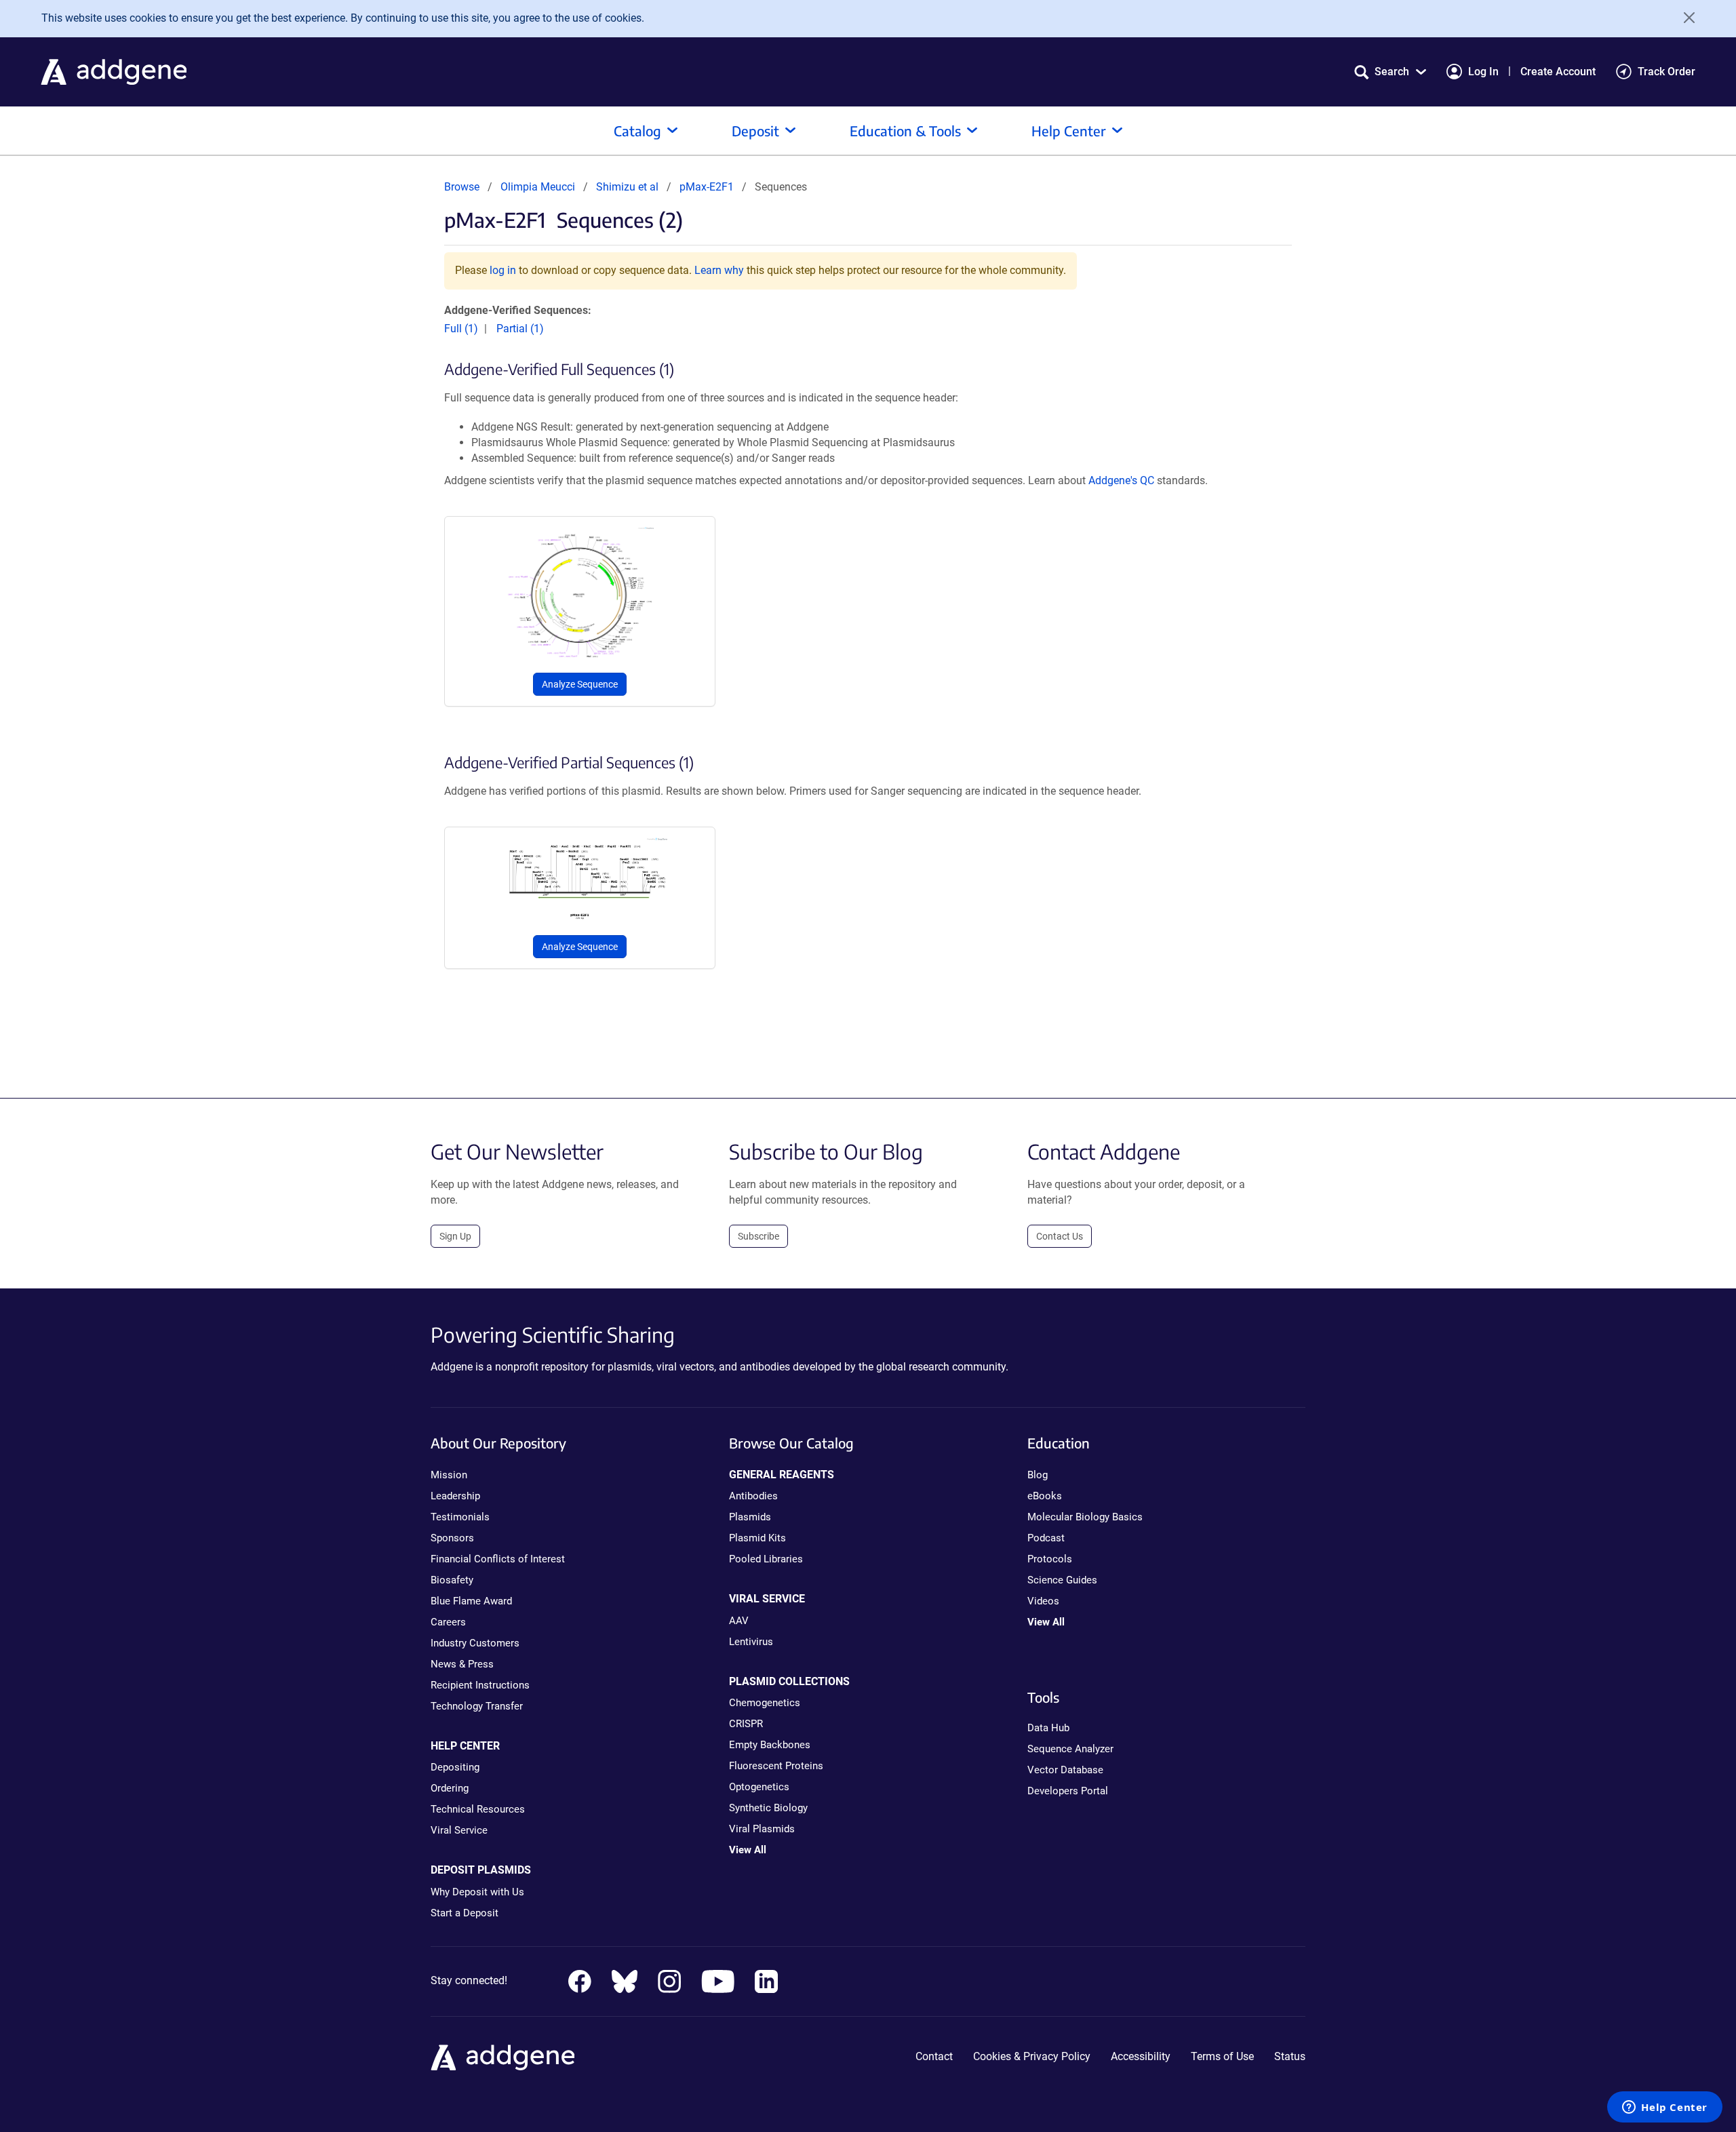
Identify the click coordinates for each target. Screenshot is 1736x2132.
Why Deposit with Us (477, 1892)
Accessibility (1141, 2056)
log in (503, 270)
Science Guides (1062, 1580)
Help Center (1069, 131)
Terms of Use (1222, 2056)
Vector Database (1065, 1770)
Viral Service (459, 1830)
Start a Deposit (465, 1913)
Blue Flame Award (471, 1601)
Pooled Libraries (766, 1559)
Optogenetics (759, 1787)
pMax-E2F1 (707, 187)
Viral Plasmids (762, 1829)
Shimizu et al (629, 187)
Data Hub (1048, 1728)
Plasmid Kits (757, 1538)
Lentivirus (751, 1642)
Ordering (450, 1788)
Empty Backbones (770, 1745)
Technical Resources (478, 1809)
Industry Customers (475, 1643)
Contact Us (1060, 1236)
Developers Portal (1068, 1791)
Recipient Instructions (480, 1685)
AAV (739, 1621)
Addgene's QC (1121, 480)
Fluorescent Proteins (776, 1766)
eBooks (1045, 1496)
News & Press (462, 1664)
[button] (1390, 72)
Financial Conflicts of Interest (498, 1559)
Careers (448, 1622)
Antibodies (753, 1496)
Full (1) (461, 329)
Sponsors (452, 1538)
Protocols (1050, 1559)
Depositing (455, 1767)
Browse (462, 187)
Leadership (455, 1496)
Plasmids (750, 1517)
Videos (1043, 1601)
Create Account (1558, 72)
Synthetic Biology (768, 1808)
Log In (1483, 72)
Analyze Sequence (580, 684)
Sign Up (455, 1236)
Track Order (1666, 72)
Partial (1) (520, 329)
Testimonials (460, 1517)
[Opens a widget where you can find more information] (1665, 2108)
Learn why (719, 270)
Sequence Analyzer (1070, 1749)
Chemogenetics (765, 1703)
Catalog (637, 131)
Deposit (755, 131)
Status (1290, 2056)
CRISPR (746, 1724)
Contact (934, 2056)
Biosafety (452, 1580)
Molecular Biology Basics (1085, 1517)
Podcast (1046, 1538)
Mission (449, 1475)
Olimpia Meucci (538, 187)
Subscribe (758, 1236)
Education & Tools (905, 131)
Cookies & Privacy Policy (1032, 2056)
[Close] (1684, 18)
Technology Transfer (477, 1706)
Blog (1038, 1475)
